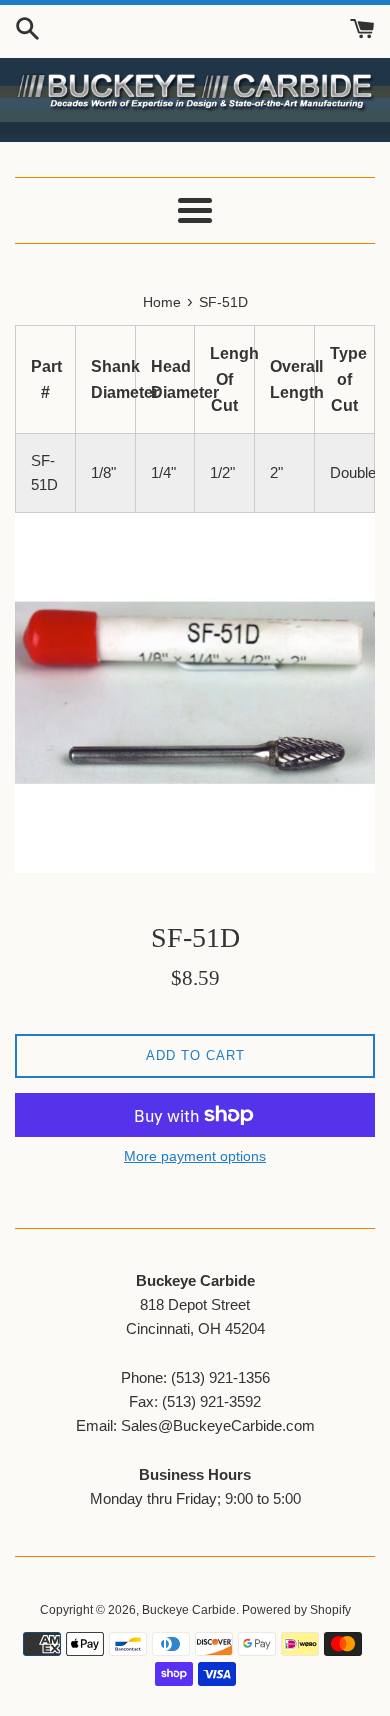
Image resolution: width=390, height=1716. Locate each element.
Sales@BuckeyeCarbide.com (218, 1425)
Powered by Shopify (296, 1610)
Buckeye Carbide (189, 1610)
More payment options (195, 1156)
